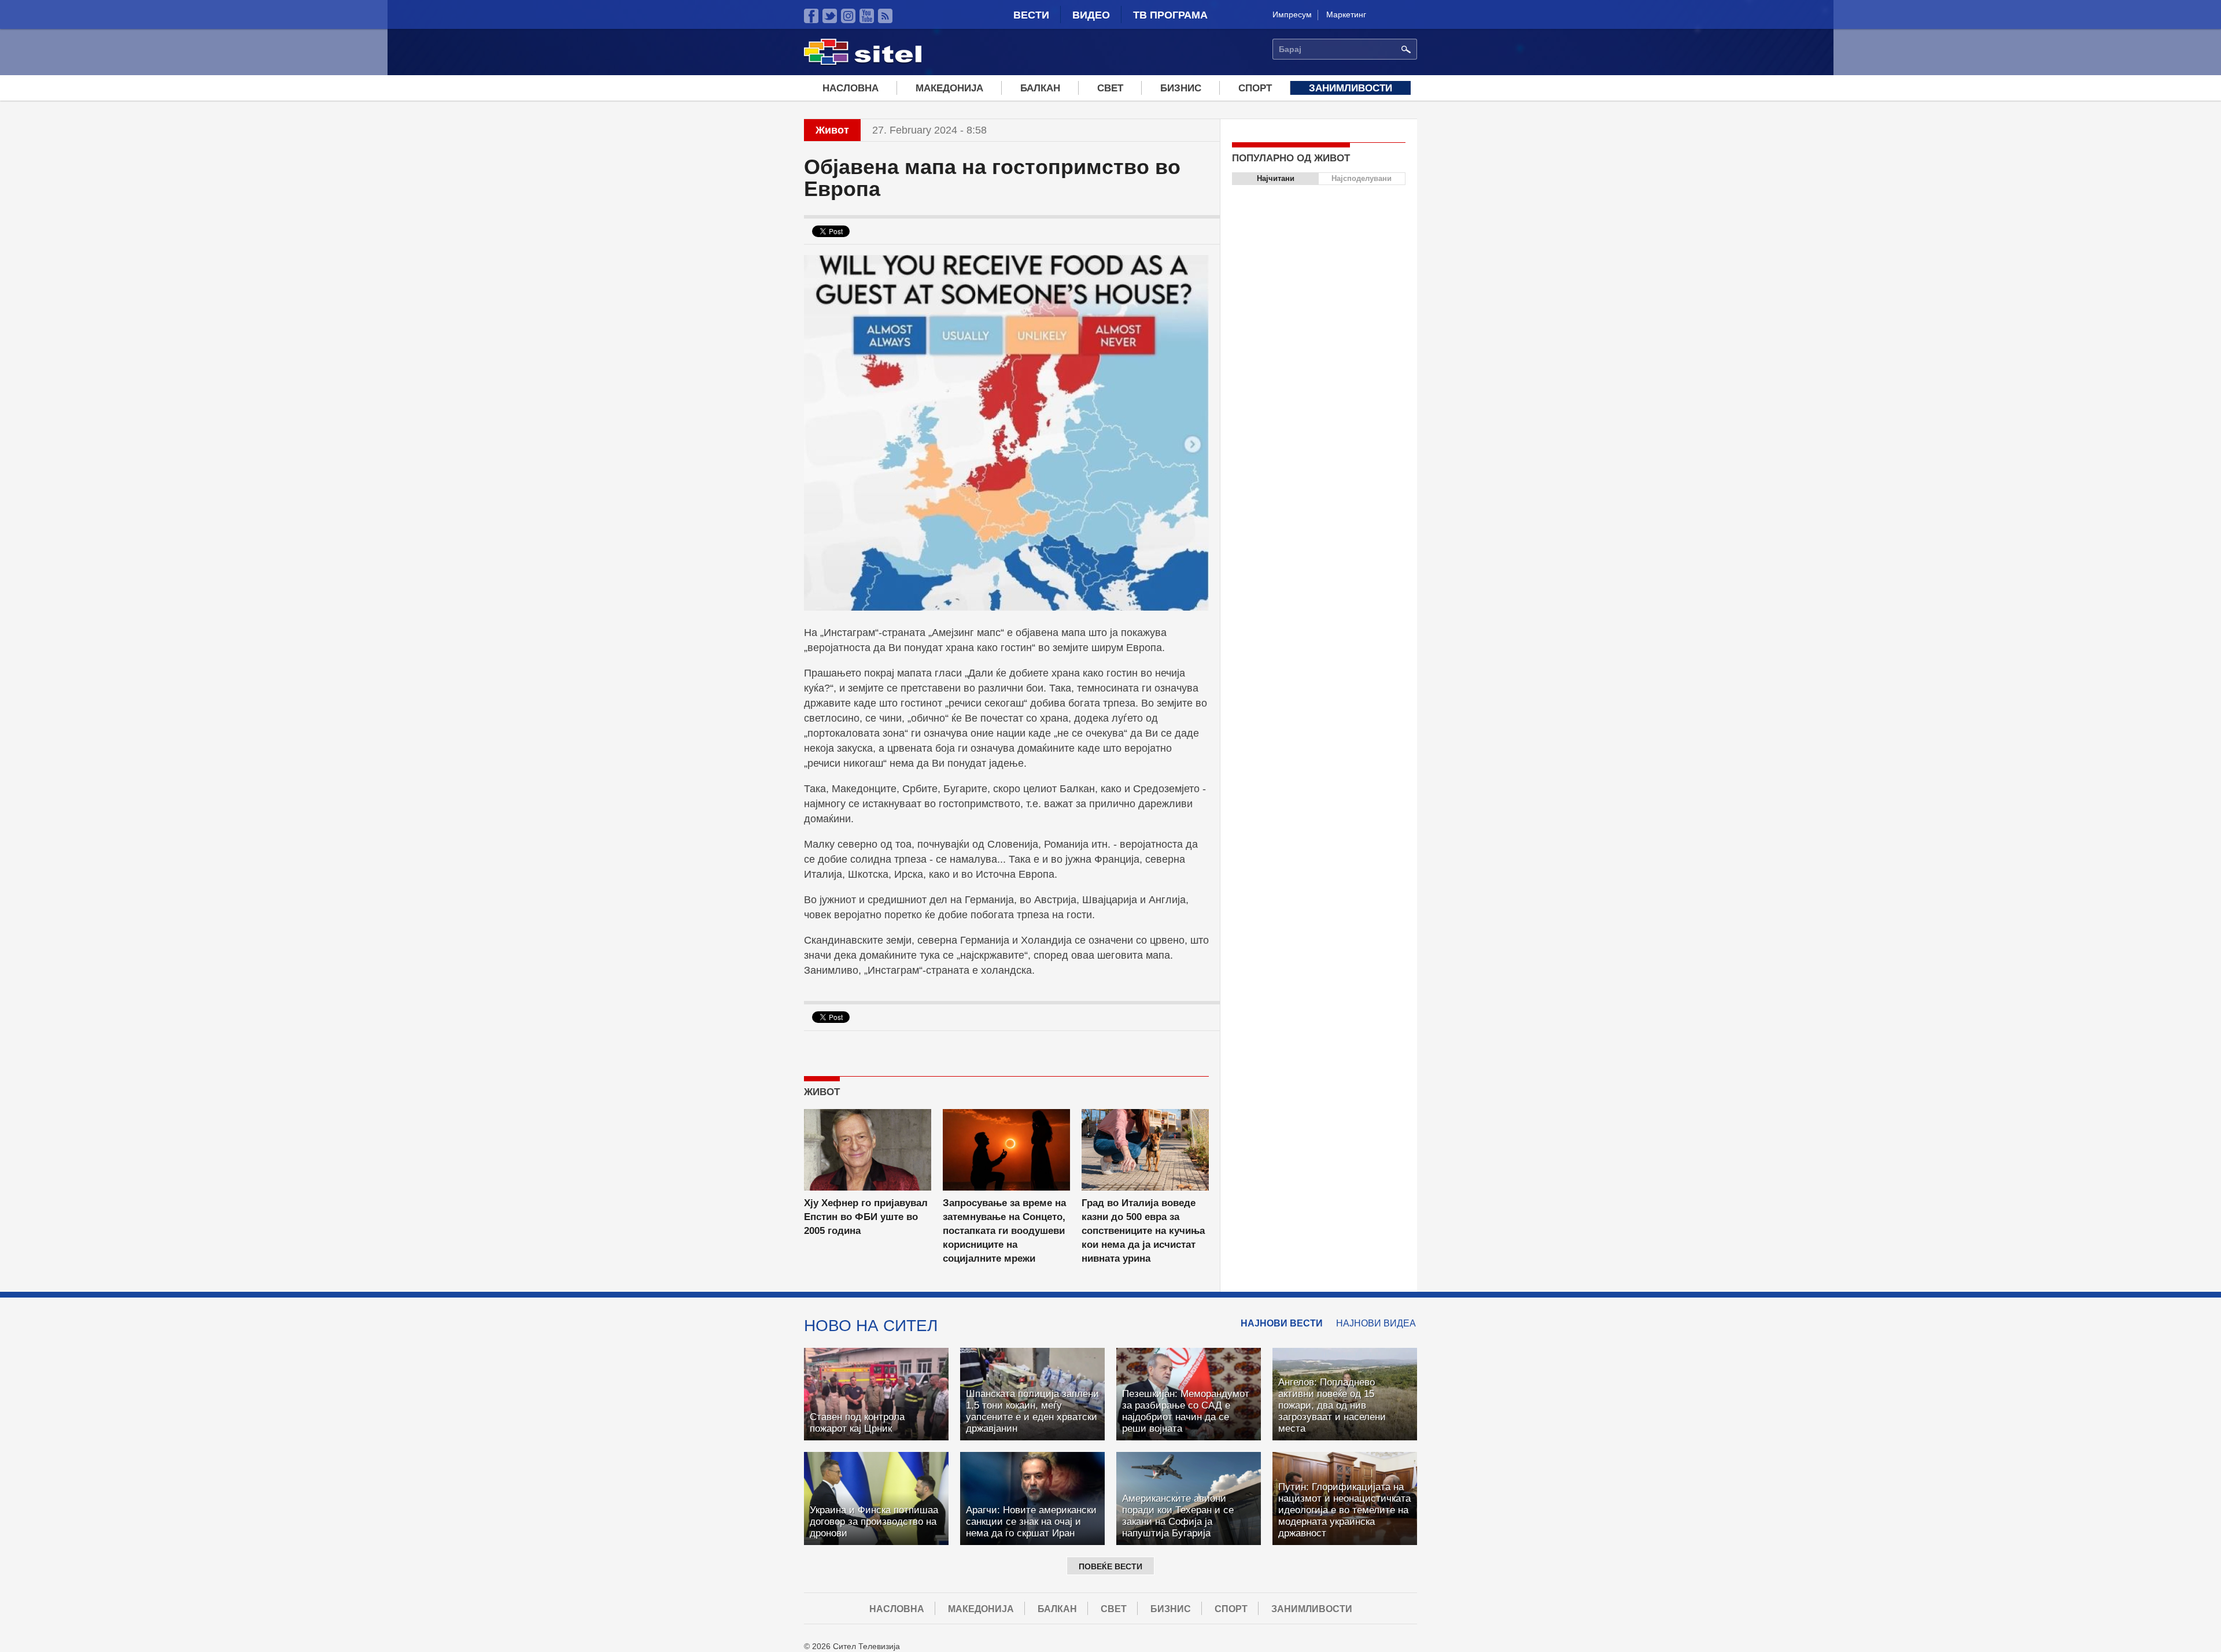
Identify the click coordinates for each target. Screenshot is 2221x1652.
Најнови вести (1282, 1323)
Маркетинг (1346, 14)
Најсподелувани (1362, 178)
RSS (885, 16)
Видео (1091, 15)
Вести (1031, 15)
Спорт (1255, 88)
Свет (1110, 88)
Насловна (851, 88)
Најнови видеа (1376, 1323)
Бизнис (1181, 88)
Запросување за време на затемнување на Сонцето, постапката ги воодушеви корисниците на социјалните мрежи (1004, 1231)
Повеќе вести (1110, 1566)
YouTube (867, 16)
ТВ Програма (1170, 15)
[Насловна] (863, 63)
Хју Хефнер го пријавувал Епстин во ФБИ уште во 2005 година (866, 1217)
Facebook (811, 16)
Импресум (1292, 14)
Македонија (949, 88)
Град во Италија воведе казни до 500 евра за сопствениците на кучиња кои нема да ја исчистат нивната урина (1143, 1231)
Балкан (1040, 88)
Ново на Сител (871, 1325)
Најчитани (1276, 178)
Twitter (830, 16)
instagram (848, 16)
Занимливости (1351, 88)
